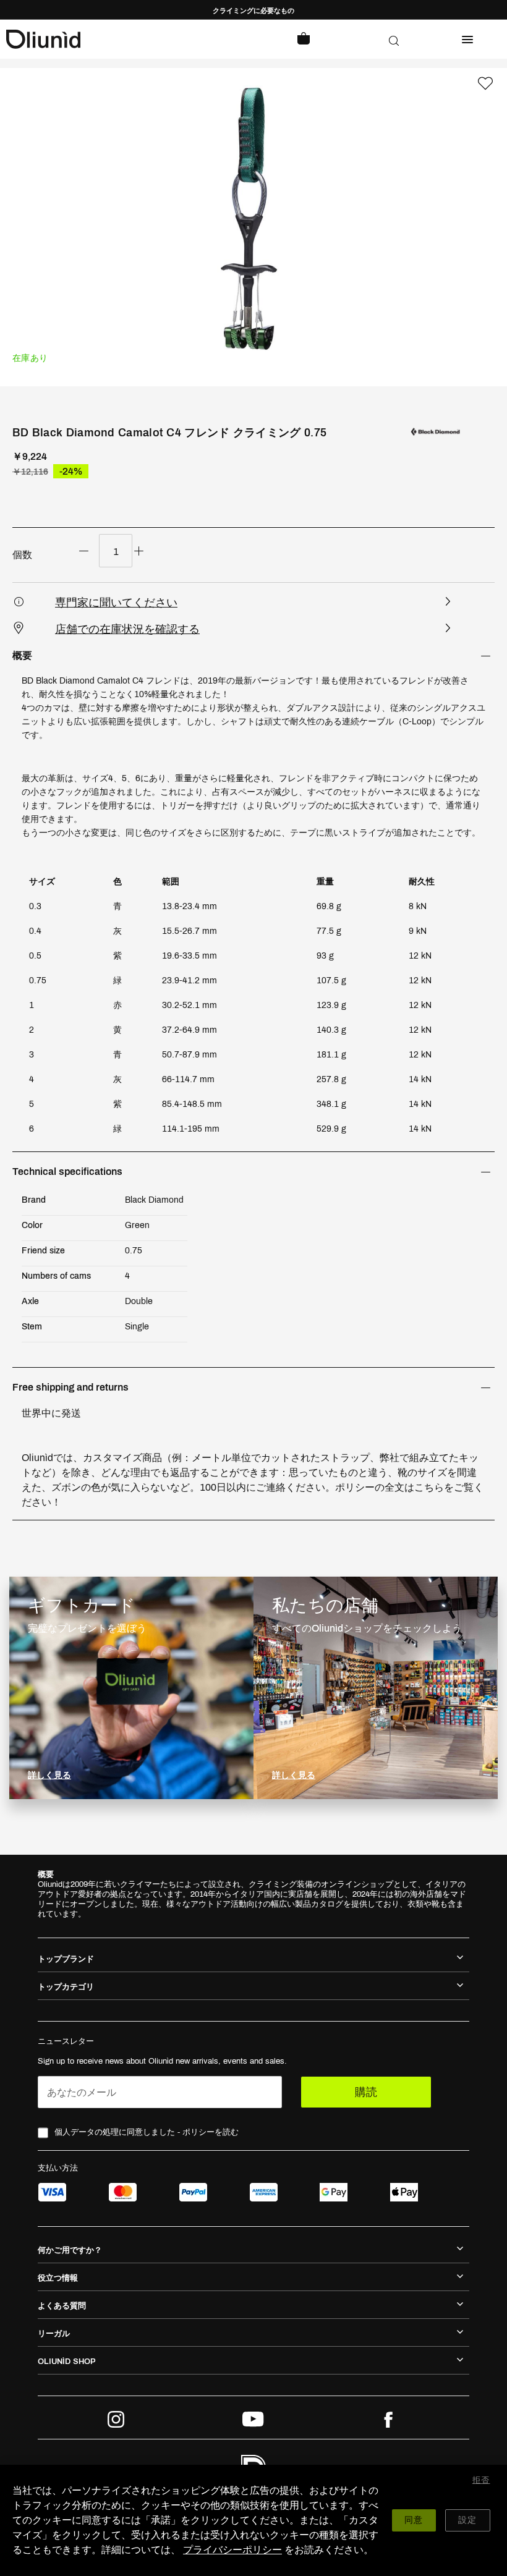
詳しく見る (49, 1775)
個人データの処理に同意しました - (147, 2132)
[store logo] (130, 39)
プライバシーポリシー (232, 2550)
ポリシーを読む (211, 2132)
